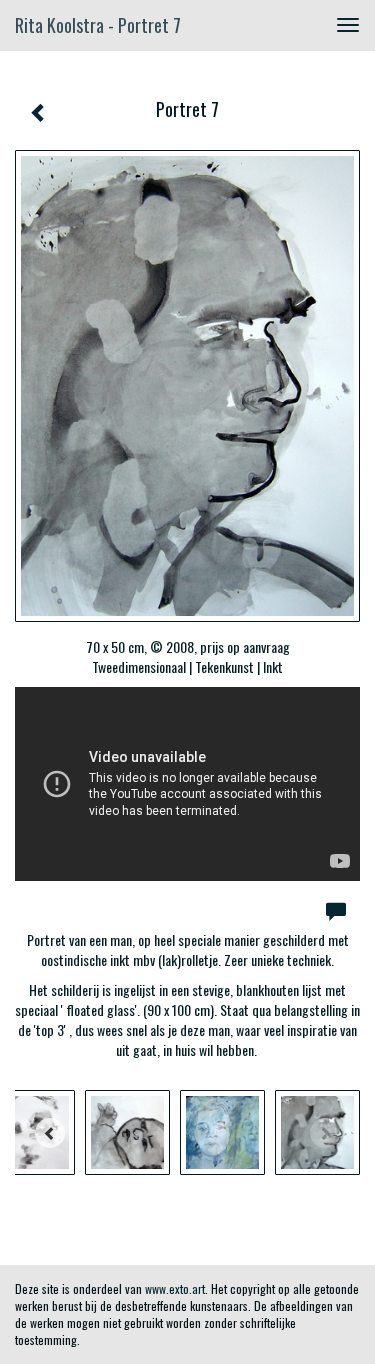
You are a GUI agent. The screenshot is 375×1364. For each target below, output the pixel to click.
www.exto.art (175, 1288)
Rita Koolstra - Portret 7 (98, 25)
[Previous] (50, 1133)
